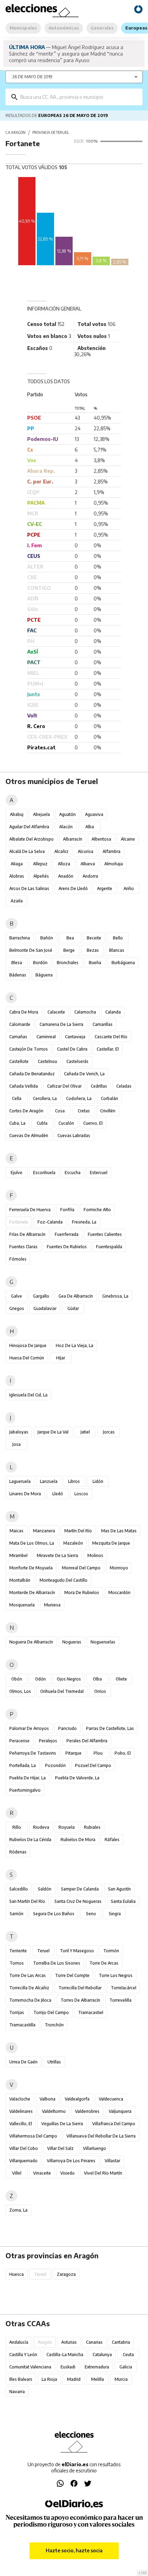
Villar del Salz (60, 2148)
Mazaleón (73, 1543)
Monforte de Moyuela (31, 1568)
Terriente (18, 1951)
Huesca (17, 2274)
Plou (98, 1753)
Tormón (111, 1951)
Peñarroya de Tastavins (33, 1753)
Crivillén (108, 1111)
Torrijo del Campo (51, 2012)
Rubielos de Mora (78, 1840)
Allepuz (40, 864)
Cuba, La (17, 1123)
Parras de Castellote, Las (110, 1728)
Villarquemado (23, 2161)
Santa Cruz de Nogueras (78, 1901)
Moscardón (119, 1593)
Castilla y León (23, 2355)
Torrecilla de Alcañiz (29, 1988)
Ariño (129, 888)
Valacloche (20, 2099)
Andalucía (19, 2342)
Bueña (95, 963)
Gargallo (41, 1296)
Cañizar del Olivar (64, 1086)
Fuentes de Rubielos (67, 1247)
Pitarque (73, 1753)
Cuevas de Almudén (29, 1135)
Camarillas (103, 1024)
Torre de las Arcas (28, 1975)
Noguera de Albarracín (31, 1642)
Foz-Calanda (50, 1222)
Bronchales (68, 963)
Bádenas (18, 975)
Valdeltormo (54, 2111)
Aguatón (67, 814)
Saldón (45, 1889)
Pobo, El (123, 1753)
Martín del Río (78, 1531)
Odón (40, 1679)
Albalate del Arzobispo (31, 839)
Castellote (19, 1061)
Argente (105, 888)
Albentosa (101, 839)
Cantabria (121, 2342)
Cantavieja (75, 1037)
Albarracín (73, 839)
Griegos (17, 1308)
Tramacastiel (91, 2012)
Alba (90, 827)
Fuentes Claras (23, 1247)
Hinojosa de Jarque (28, 1345)
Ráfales (112, 1840)
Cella (17, 1098)
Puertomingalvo (25, 1790)
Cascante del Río (111, 1037)
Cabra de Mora (24, 1012)
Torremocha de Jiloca (30, 2000)
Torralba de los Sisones (57, 1963)
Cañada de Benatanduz (32, 1074)
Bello (118, 938)
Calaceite (56, 1012)
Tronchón (54, 2025)
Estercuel (99, 1173)
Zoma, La (18, 2210)
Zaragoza (66, 2274)
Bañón (47, 938)
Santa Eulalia (123, 1901)
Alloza (64, 864)
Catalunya (102, 2355)
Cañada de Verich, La (84, 1074)
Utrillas (54, 2062)
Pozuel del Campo (93, 1765)
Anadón (66, 876)
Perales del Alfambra (87, 1741)
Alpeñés (41, 876)
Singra (115, 1914)
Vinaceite (42, 2173)
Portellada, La (23, 1765)
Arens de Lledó (73, 888)
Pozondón (55, 1765)
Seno (91, 1914)
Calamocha (85, 1012)
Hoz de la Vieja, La (75, 1345)
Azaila (17, 901)
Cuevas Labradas (74, 1135)
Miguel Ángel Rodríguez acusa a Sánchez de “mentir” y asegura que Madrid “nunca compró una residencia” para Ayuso (66, 54)
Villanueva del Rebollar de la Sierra (101, 2136)
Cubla (42, 1123)
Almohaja (114, 864)
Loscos (81, 1494)
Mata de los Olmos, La (32, 1543)
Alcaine (128, 839)
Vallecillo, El (21, 2124)
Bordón (40, 963)
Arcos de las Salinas (29, 888)
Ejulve (17, 1173)
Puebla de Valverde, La (77, 1778)
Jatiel (85, 1432)
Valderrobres (87, 2111)
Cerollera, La (45, 1098)
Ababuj (17, 814)
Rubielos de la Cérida (30, 1840)
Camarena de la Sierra (61, 1024)
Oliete (121, 1679)
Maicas (17, 1531)
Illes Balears (21, 2379)
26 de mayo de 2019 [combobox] (32, 77)
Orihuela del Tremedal (62, 1691)
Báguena (44, 975)
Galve (17, 1296)
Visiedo (67, 2173)
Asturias (69, 2342)
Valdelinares (21, 2111)
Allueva (88, 864)
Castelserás (77, 1061)
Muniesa (52, 1605)
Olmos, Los (20, 1691)
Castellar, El (108, 1049)
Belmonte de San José (31, 950)
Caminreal (46, 1037)
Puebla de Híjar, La (28, 1778)
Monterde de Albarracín (32, 1593)
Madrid (74, 2379)
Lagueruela (20, 1481)
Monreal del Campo (81, 1568)
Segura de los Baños (54, 1914)
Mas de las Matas (119, 1531)
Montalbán (20, 1580)
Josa (17, 1444)
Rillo (17, 1827)
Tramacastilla (22, 2025)
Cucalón (66, 1123)
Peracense (19, 1741)
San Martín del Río (27, 1901)
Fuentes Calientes (105, 1234)
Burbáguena (123, 963)
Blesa (17, 963)
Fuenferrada (67, 1234)
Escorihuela (44, 1173)
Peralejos (48, 1741)
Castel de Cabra (72, 1049)
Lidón (98, 1481)
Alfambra (112, 851)
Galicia (126, 2367)
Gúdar (73, 1308)
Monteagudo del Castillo (64, 1580)
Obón (17, 1679)
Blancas (117, 950)
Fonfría (67, 1210)
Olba (97, 1679)
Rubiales (92, 1827)
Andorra (90, 876)
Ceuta (128, 2355)
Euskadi (68, 2367)
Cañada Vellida (24, 1086)
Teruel (43, 1951)
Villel (17, 2173)
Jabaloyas (19, 1432)
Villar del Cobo (24, 2148)
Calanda (113, 1012)
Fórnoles (18, 1259)
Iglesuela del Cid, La (28, 1395)
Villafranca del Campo (114, 2124)
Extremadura (97, 2367)
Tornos (17, 1963)
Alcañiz (61, 851)
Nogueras (72, 1642)
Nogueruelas (103, 1642)
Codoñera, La (79, 1098)
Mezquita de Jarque (111, 1543)
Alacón (66, 827)
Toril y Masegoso (77, 1951)
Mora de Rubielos (82, 1593)
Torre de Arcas (104, 1963)
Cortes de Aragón (26, 1111)
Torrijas (17, 2012)
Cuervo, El (93, 1123)
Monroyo (119, 1568)
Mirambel (18, 1555)
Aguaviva (94, 814)
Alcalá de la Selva (27, 851)
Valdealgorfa (77, 2099)
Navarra (17, 2392)
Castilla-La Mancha (65, 2355)
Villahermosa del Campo (33, 2136)
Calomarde (20, 1024)
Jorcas (109, 1432)
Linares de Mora (25, 1494)
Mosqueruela (22, 1605)
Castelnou (47, 1061)
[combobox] (79, 97)
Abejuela (41, 814)
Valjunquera (120, 2111)
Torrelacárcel (124, 1988)
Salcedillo (19, 1889)
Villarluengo (94, 2148)
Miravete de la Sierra (57, 1555)
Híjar (61, 1358)
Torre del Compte (72, 1975)
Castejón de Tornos (29, 1049)
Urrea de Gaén (23, 2062)
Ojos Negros (69, 1679)
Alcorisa (86, 851)
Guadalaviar (45, 1308)
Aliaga (17, 864)
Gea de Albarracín (76, 1296)
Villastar (112, 2161)
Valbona (47, 2099)
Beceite (94, 938)
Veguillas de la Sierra (62, 2124)
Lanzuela (49, 1481)
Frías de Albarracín (27, 1234)
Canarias (94, 2342)
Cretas (84, 1111)
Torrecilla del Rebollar (80, 1988)
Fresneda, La (84, 1222)
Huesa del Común (27, 1358)
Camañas (18, 1037)
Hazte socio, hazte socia (74, 2550)
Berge (69, 950)
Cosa (60, 1111)
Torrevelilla (120, 2000)
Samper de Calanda (80, 1889)
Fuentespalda (109, 1247)
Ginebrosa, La (115, 1296)
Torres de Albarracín (80, 2000)
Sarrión (17, 1914)
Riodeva (41, 1827)
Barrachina (20, 938)
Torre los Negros (116, 1975)
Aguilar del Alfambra (29, 827)
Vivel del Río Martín (103, 2173)
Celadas (124, 1086)
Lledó (58, 1494)
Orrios (100, 1691)
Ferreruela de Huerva (30, 1210)
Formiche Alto (97, 1210)
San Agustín (119, 1889)
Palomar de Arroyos (29, 1728)
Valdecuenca (111, 2099)
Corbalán (109, 1098)
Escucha (73, 1173)
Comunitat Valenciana (30, 2367)
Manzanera (44, 1531)
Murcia (121, 2379)
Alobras (17, 876)
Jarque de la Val (53, 1432)
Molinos (95, 1555)
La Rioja (49, 2379)
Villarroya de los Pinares (71, 2161)
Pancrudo (67, 1728)
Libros (74, 1481)
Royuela (67, 1827)
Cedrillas (99, 1086)
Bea (70, 938)
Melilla (98, 2379)
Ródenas (18, 1852)
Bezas (93, 950)
